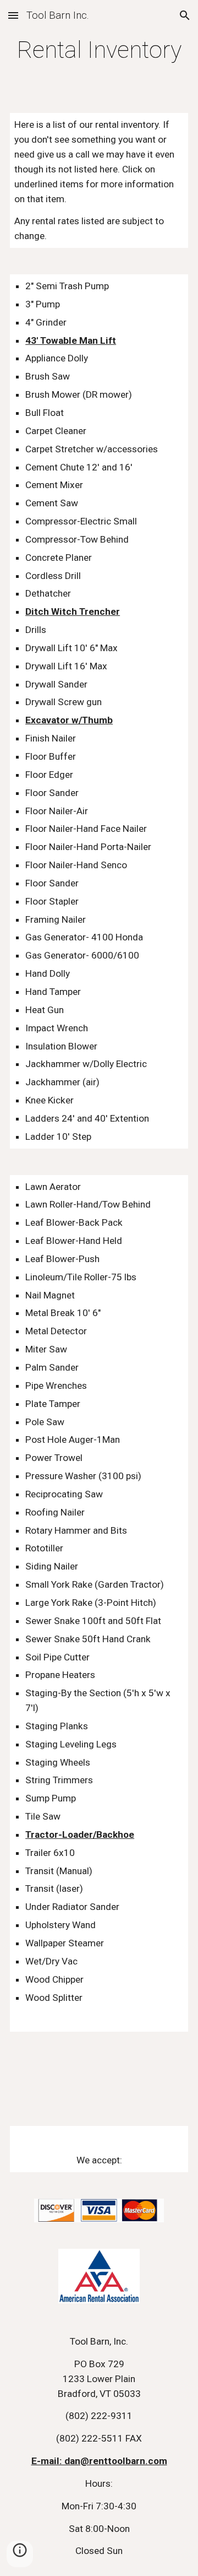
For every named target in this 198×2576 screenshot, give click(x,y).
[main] (99, 50)
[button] (13, 15)
